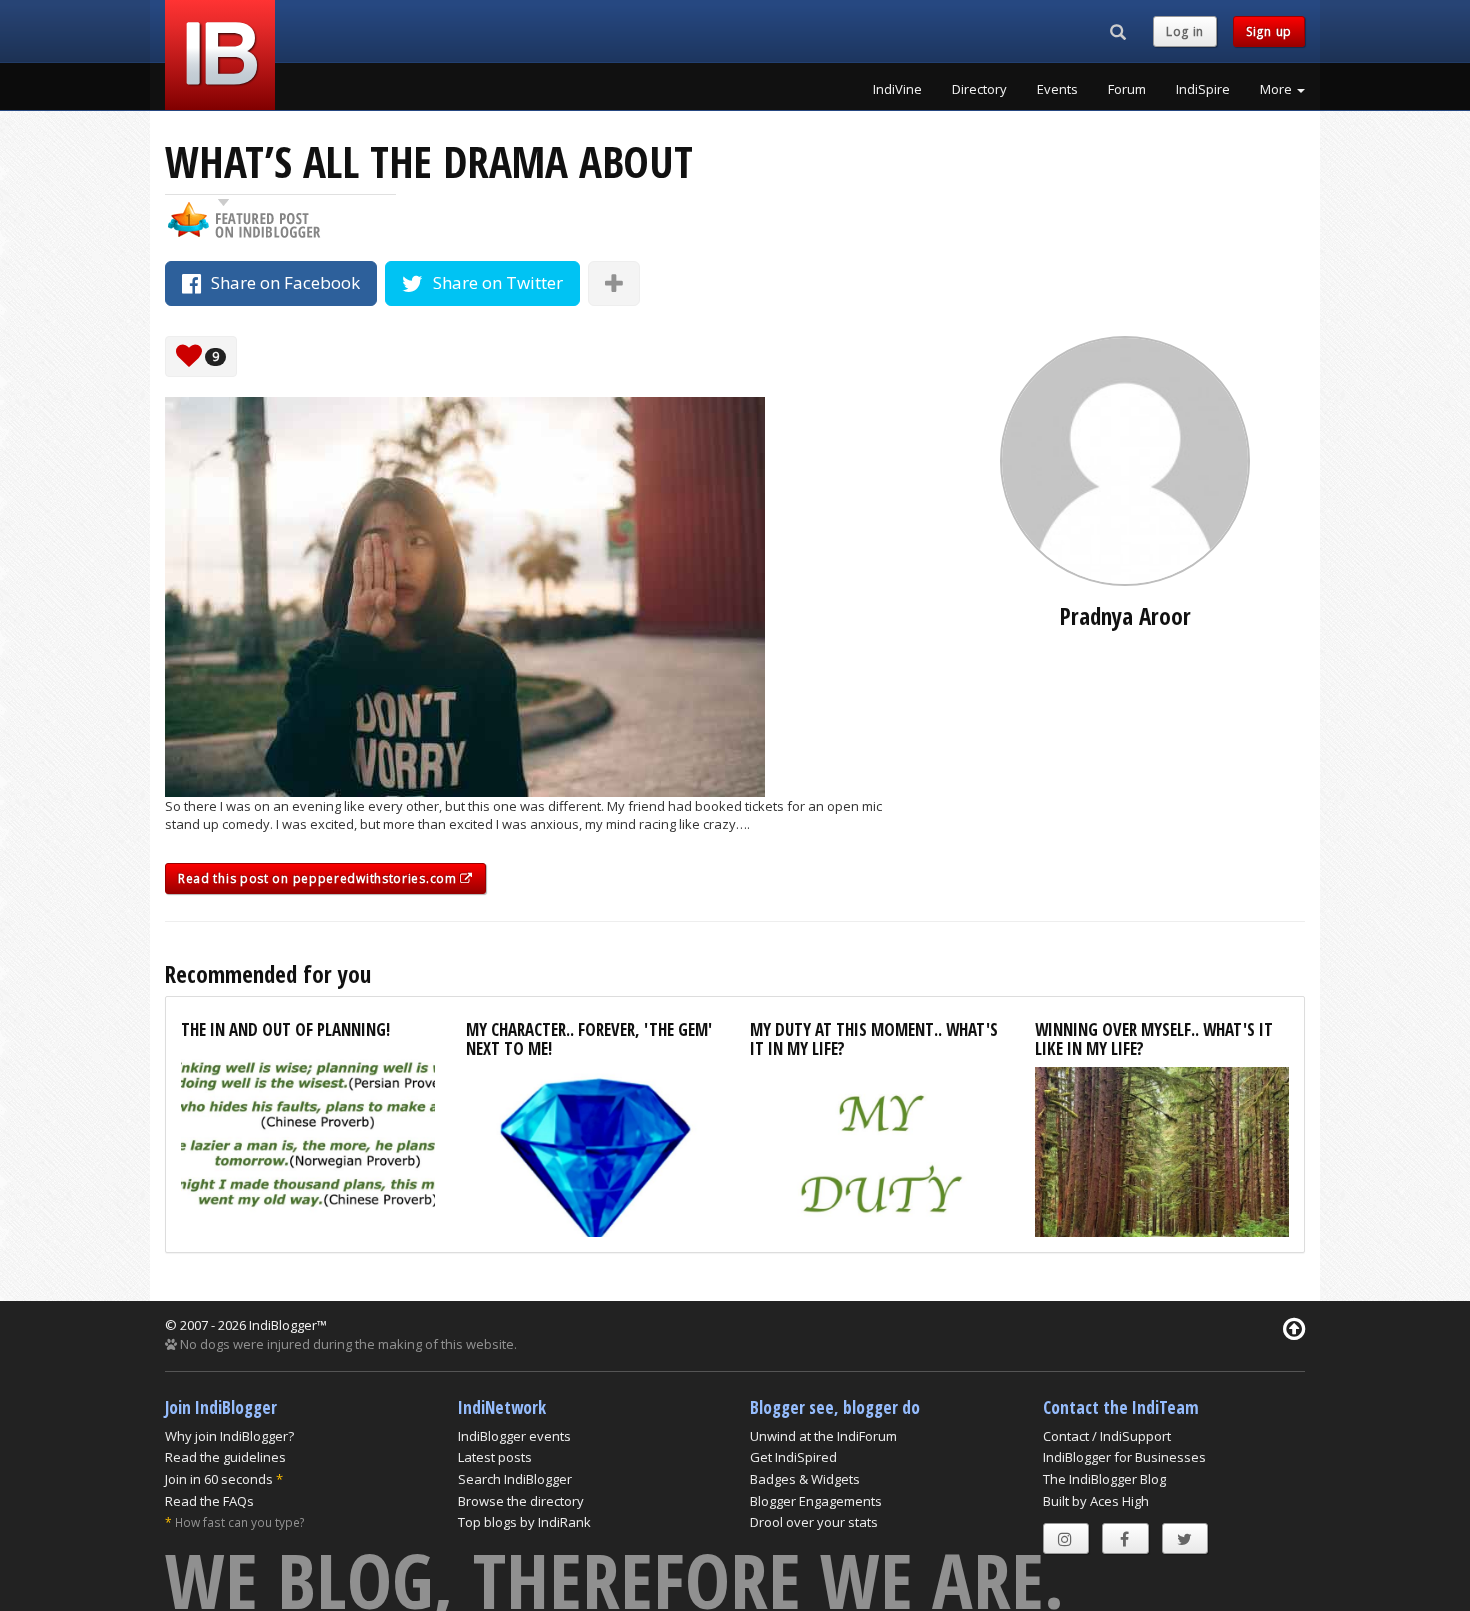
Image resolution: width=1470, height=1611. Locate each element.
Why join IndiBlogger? (229, 1436)
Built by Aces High (1096, 1501)
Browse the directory (521, 1501)
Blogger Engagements (816, 1501)
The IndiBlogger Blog (1104, 1479)
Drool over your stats (814, 1522)
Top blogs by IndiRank (524, 1522)
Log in (1185, 31)
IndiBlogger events (514, 1436)
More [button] (1277, 89)
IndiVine (897, 89)
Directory (979, 89)
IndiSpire (1203, 89)
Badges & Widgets (805, 1479)
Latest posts (495, 1457)
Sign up (1269, 31)
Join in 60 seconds (219, 1479)
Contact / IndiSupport (1107, 1436)
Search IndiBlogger (515, 1479)
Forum (1127, 89)
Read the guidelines (225, 1457)
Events (1057, 89)
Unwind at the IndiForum (823, 1436)
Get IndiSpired (793, 1457)
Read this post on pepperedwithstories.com (319, 878)
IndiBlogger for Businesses (1124, 1457)
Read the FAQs (209, 1501)
